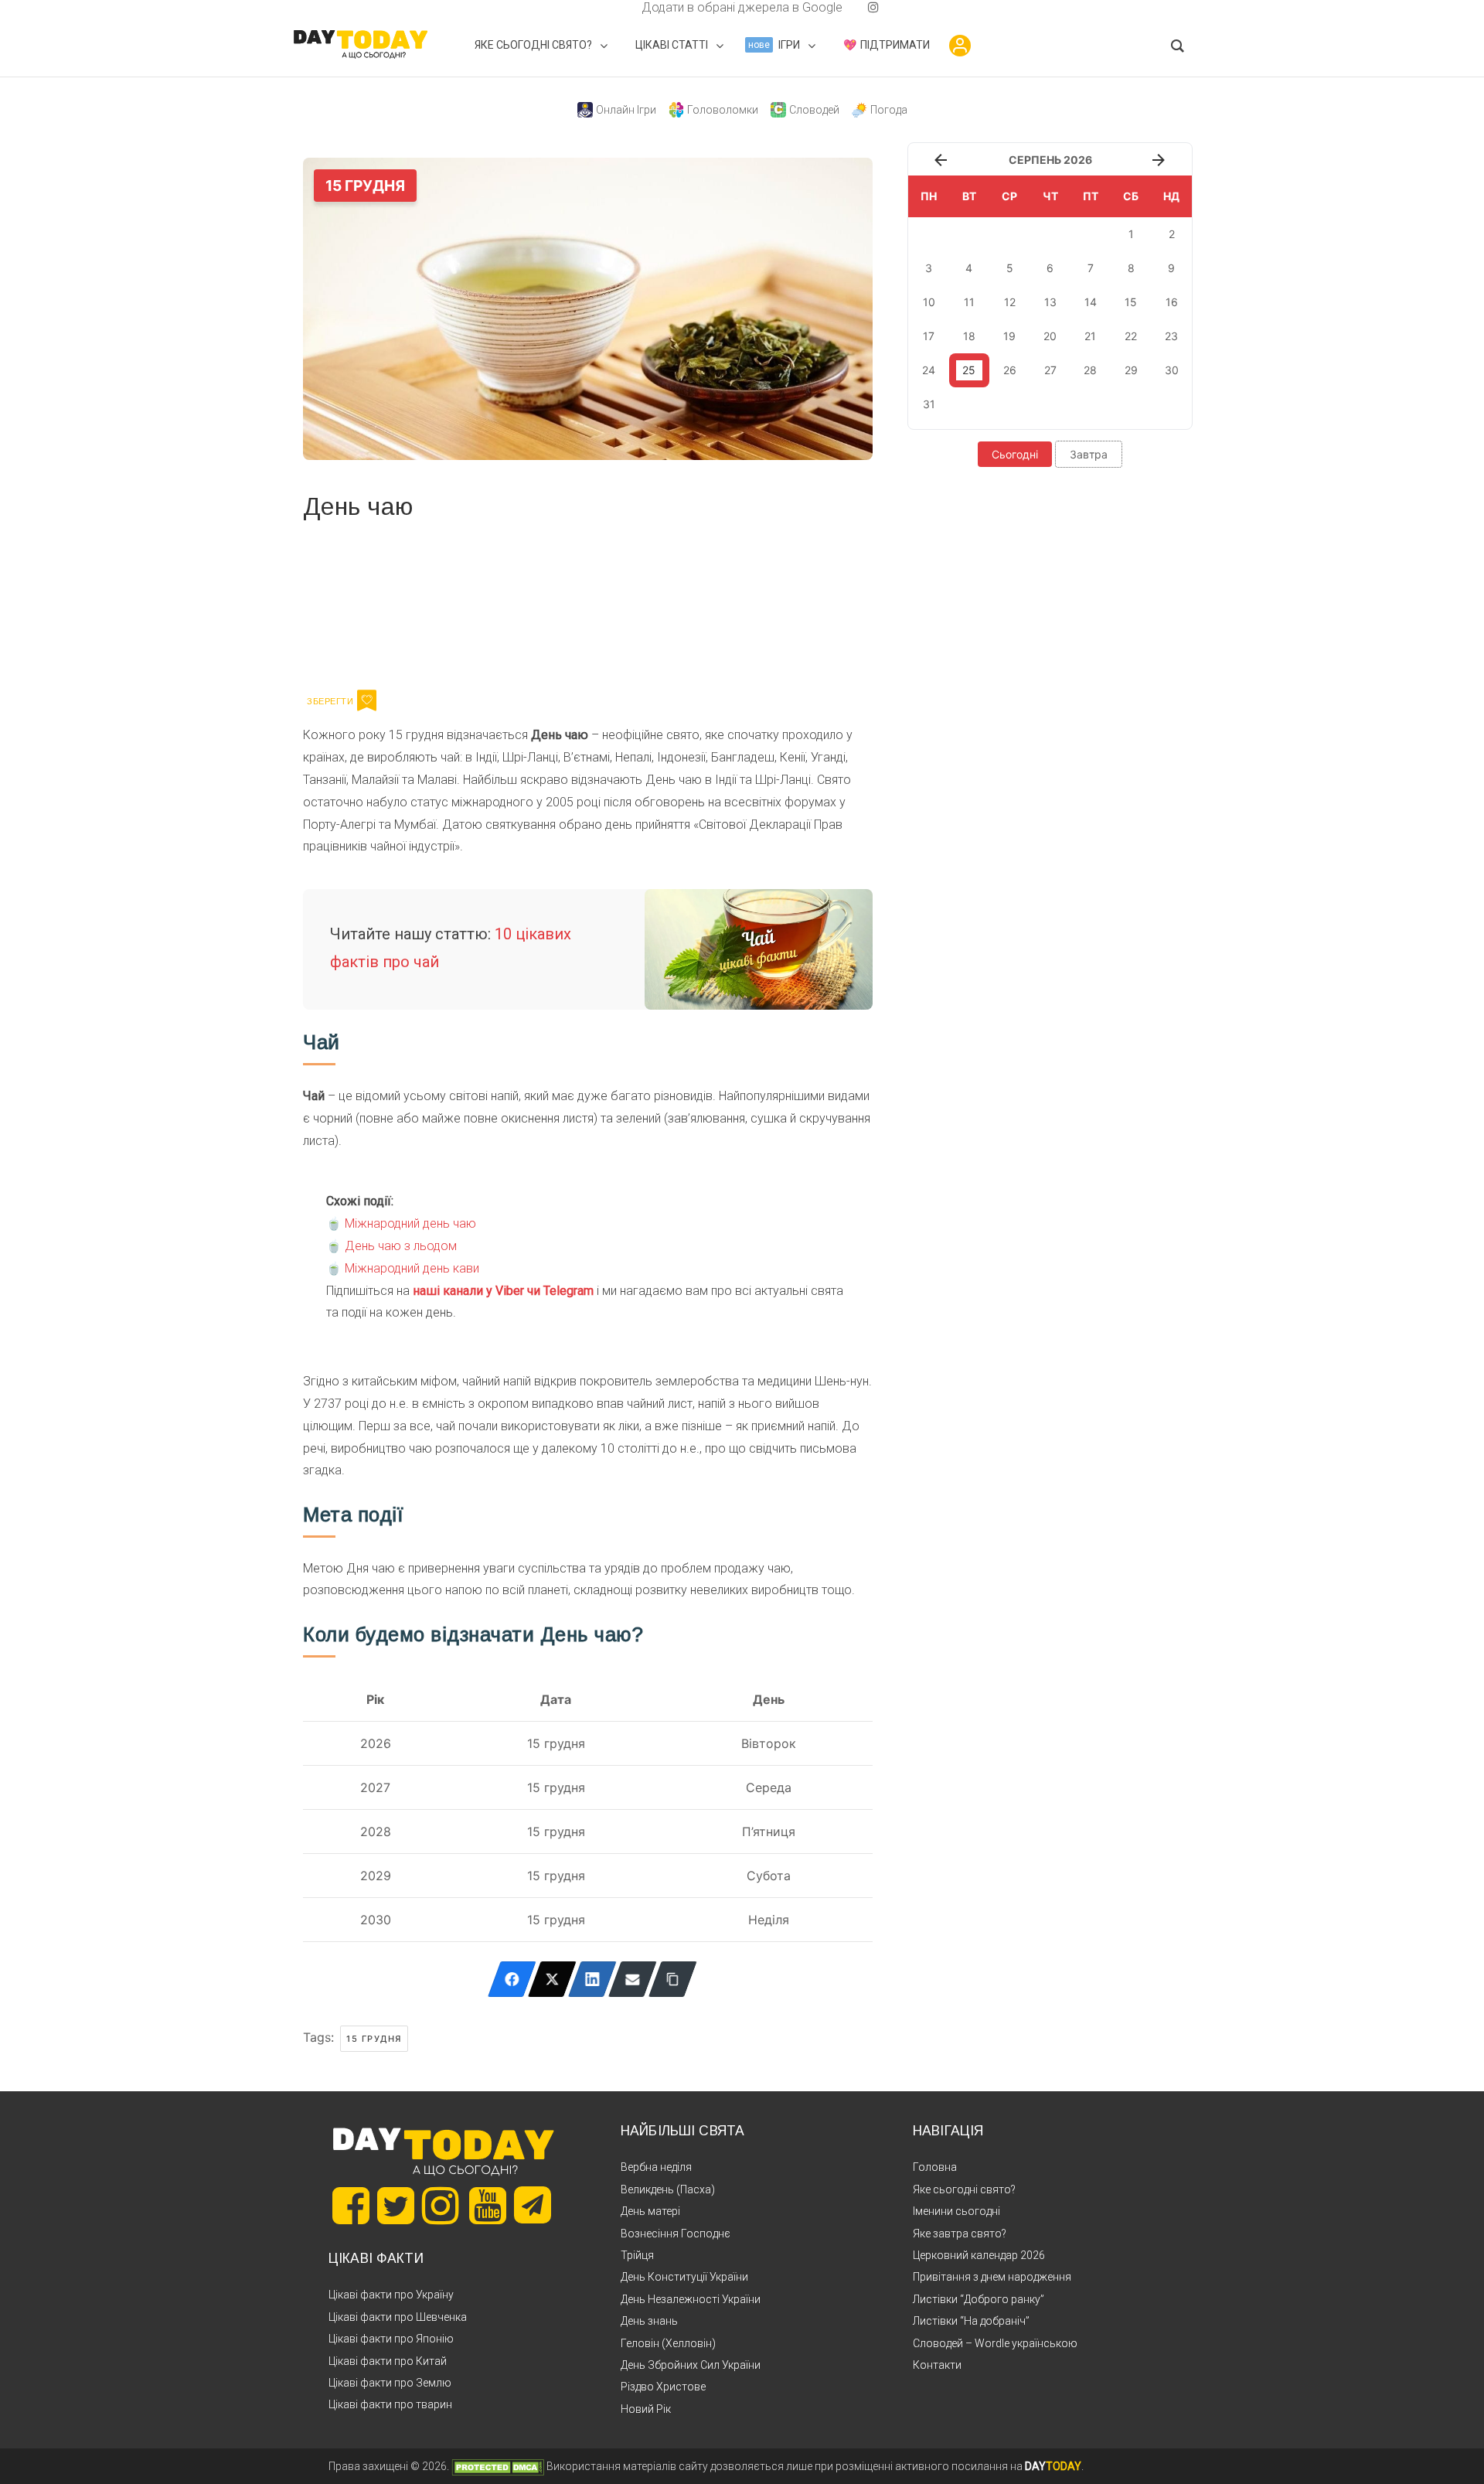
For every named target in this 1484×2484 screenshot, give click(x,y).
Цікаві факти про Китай (388, 2361)
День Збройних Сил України (691, 2365)
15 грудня (374, 2039)
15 (1131, 302)
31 (929, 404)
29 (1131, 370)
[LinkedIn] (592, 1979)
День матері (650, 2211)
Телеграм (359, 602)
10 (929, 302)
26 (1010, 370)
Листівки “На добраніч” (971, 2321)
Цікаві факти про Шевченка (398, 2317)
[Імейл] (633, 1979)
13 (1050, 302)
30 (1172, 370)
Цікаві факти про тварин (390, 2404)
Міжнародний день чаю (410, 1223)
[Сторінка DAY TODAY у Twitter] (396, 2206)
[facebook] (623, 7)
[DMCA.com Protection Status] (498, 2466)
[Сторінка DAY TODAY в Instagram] (441, 2206)
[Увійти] (960, 46)
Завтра (1089, 454)
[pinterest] (849, 7)
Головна (935, 2167)
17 (929, 336)
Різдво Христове (663, 2387)
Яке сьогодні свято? (964, 2189)
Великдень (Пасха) (668, 2189)
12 (1010, 302)
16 (1172, 302)
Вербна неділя (656, 2167)
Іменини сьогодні (956, 2211)
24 (929, 370)
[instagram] (873, 7)
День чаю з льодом (401, 1246)
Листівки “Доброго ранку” (979, 2299)
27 (1050, 370)
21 (1090, 336)
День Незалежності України (691, 2299)
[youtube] (861, 7)
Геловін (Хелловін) (668, 2343)
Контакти (937, 2365)
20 (1050, 336)
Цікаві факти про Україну (391, 2295)
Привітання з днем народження (992, 2277)
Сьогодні (1015, 454)
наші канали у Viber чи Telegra (498, 1291)
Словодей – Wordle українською (995, 2343)
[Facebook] (512, 1979)
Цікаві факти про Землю (390, 2383)
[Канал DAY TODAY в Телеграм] (533, 2206)
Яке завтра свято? (960, 2234)
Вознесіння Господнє (676, 2234)
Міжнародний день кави (412, 1268)
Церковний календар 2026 (979, 2255)
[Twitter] (552, 1979)
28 (1090, 370)
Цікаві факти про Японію (391, 2339)
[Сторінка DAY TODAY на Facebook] (351, 2206)
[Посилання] (673, 1979)
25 (969, 370)
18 (969, 336)
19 (1009, 336)
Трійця (637, 2255)
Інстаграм (467, 602)
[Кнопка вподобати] (367, 700)
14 (1091, 302)
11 (969, 302)
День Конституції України (684, 2277)
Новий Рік (646, 2409)
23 (1171, 336)
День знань (649, 2321)
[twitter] (611, 7)
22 (1131, 336)
